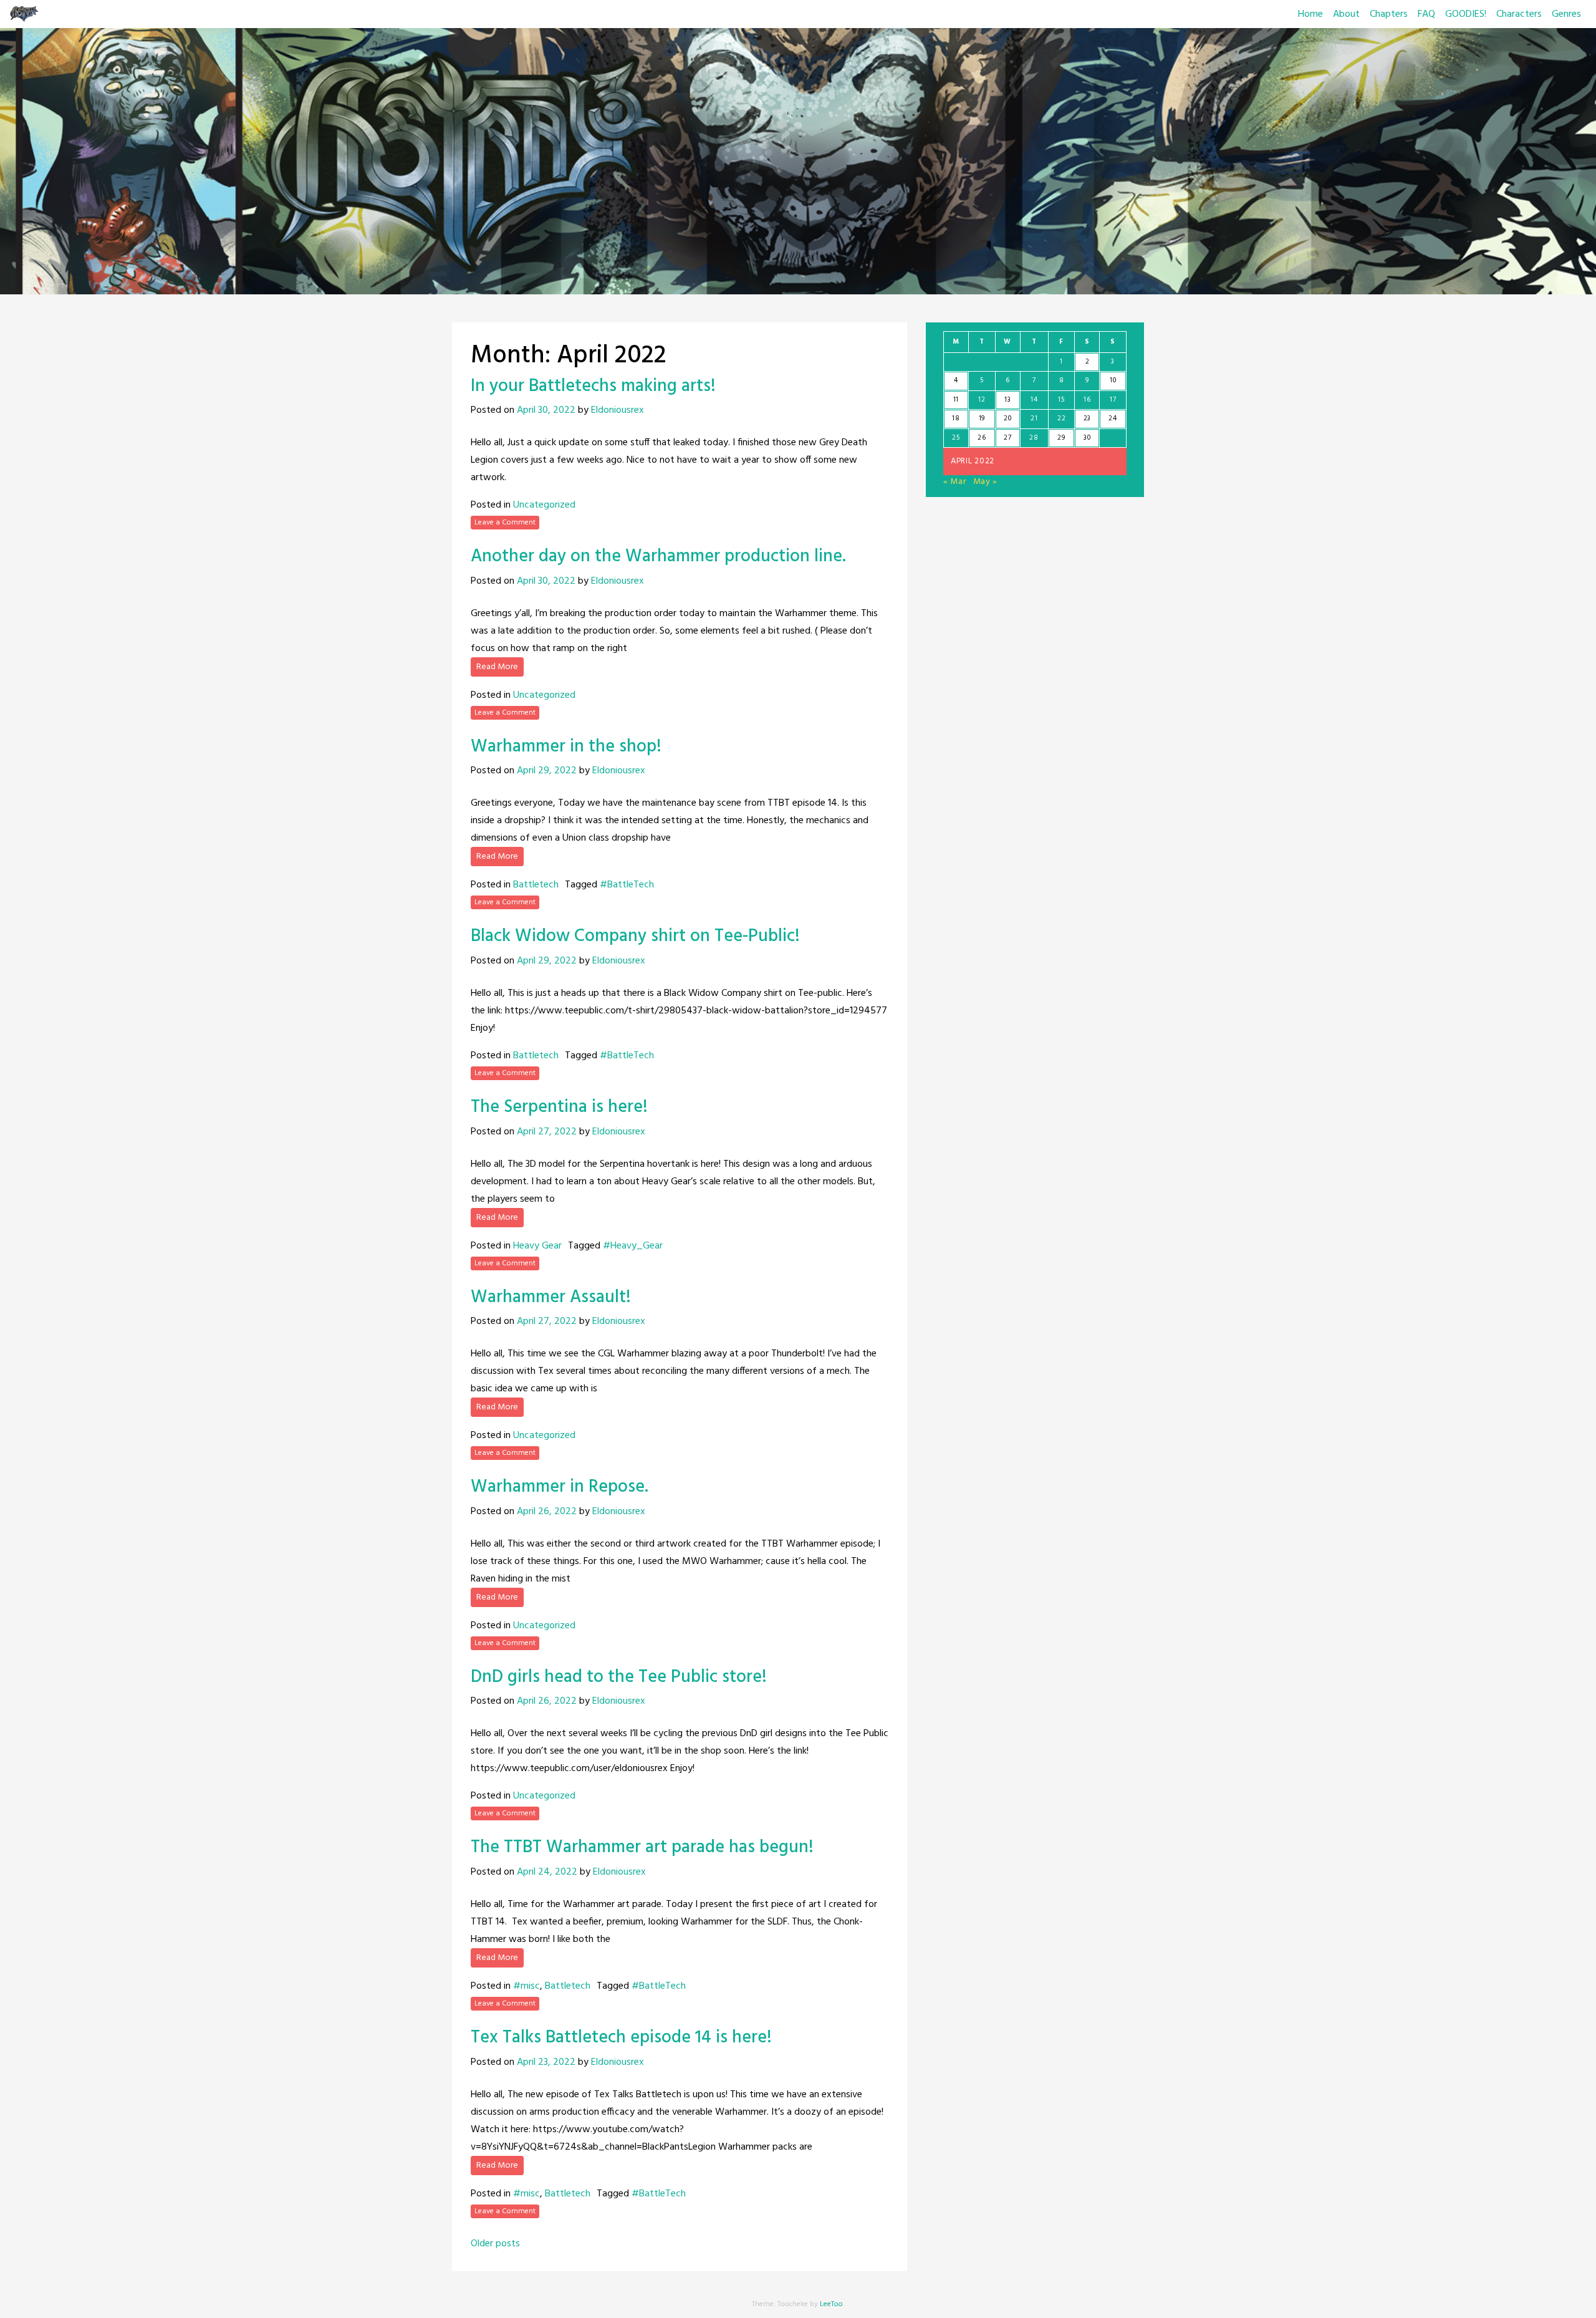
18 (956, 418)
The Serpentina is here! (559, 1107)
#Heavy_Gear (633, 1246)
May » (986, 482)
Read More (497, 667)
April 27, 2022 (547, 1132)
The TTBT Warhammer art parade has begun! (642, 1847)
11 (956, 400)
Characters (1519, 14)
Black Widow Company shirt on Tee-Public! (635, 936)
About (1346, 14)
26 (982, 438)
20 (1007, 418)
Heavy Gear (537, 1246)
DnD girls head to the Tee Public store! (619, 1677)
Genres (1566, 14)
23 (1087, 418)
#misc (526, 1986)
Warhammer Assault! (551, 1297)
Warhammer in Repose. (560, 1487)
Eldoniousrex (618, 410)
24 (1113, 418)
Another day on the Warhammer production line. (658, 557)
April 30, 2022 (546, 410)
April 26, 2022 (547, 1512)
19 (982, 418)
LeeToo (831, 2304)
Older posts (495, 2244)
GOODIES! (1466, 14)
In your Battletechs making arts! (593, 386)
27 (1007, 438)
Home (1310, 14)
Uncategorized (544, 505)
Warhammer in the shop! (566, 747)
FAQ (1426, 14)
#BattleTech (627, 885)
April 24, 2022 (547, 1872)
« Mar (955, 482)
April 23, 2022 (546, 2062)
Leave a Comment (505, 523)
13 (1007, 400)
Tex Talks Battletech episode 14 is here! (621, 2038)
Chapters (1389, 14)
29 (1061, 438)
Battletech (536, 885)
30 (1087, 438)
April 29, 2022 (547, 771)
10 (1113, 380)
